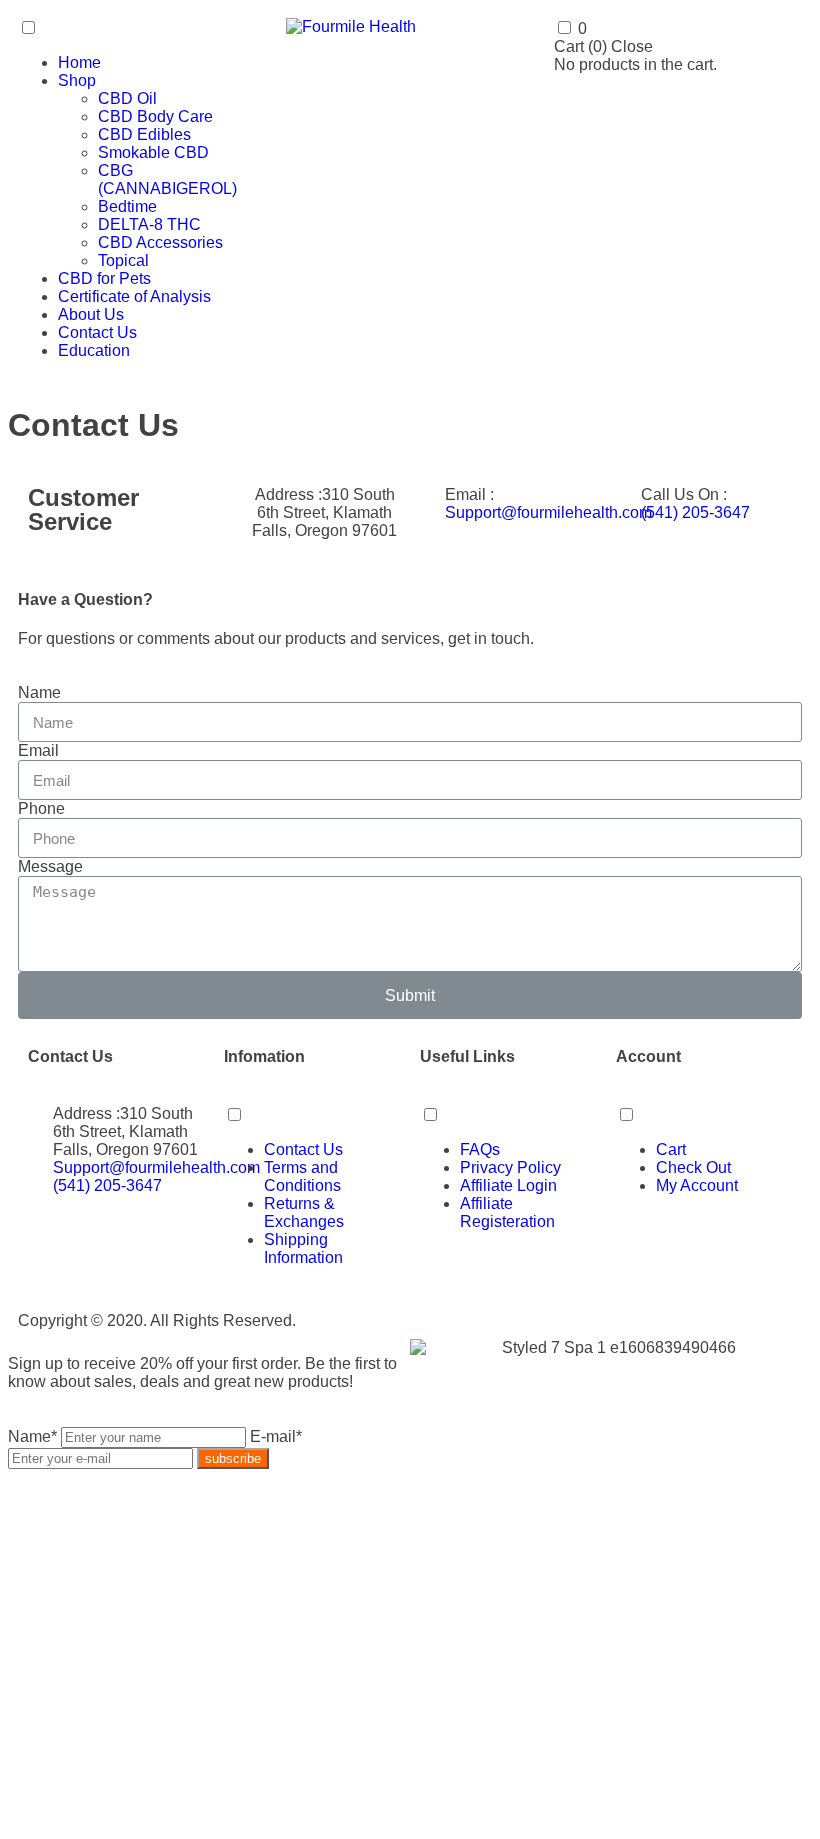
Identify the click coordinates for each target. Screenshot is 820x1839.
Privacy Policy (510, 1167)
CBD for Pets (104, 278)
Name (39, 692)
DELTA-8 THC (149, 224)
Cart (671, 1149)
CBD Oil (127, 98)
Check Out (693, 1167)
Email (38, 750)
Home (79, 62)
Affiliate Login (508, 1185)
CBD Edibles (144, 134)
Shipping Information (303, 1248)
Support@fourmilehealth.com (548, 512)
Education (94, 350)
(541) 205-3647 (695, 512)
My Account (697, 1185)
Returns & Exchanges (304, 1212)
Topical (123, 260)
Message (50, 866)
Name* (32, 1436)
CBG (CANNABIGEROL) (167, 179)
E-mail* (276, 1436)
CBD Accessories (160, 242)
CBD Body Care (155, 116)
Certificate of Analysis (134, 296)
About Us (91, 314)
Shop (77, 80)
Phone (41, 808)
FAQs (480, 1149)
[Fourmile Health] (351, 26)
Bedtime (127, 206)
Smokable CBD (153, 152)
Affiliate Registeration (507, 1212)
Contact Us (97, 332)
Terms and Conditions (302, 1176)
